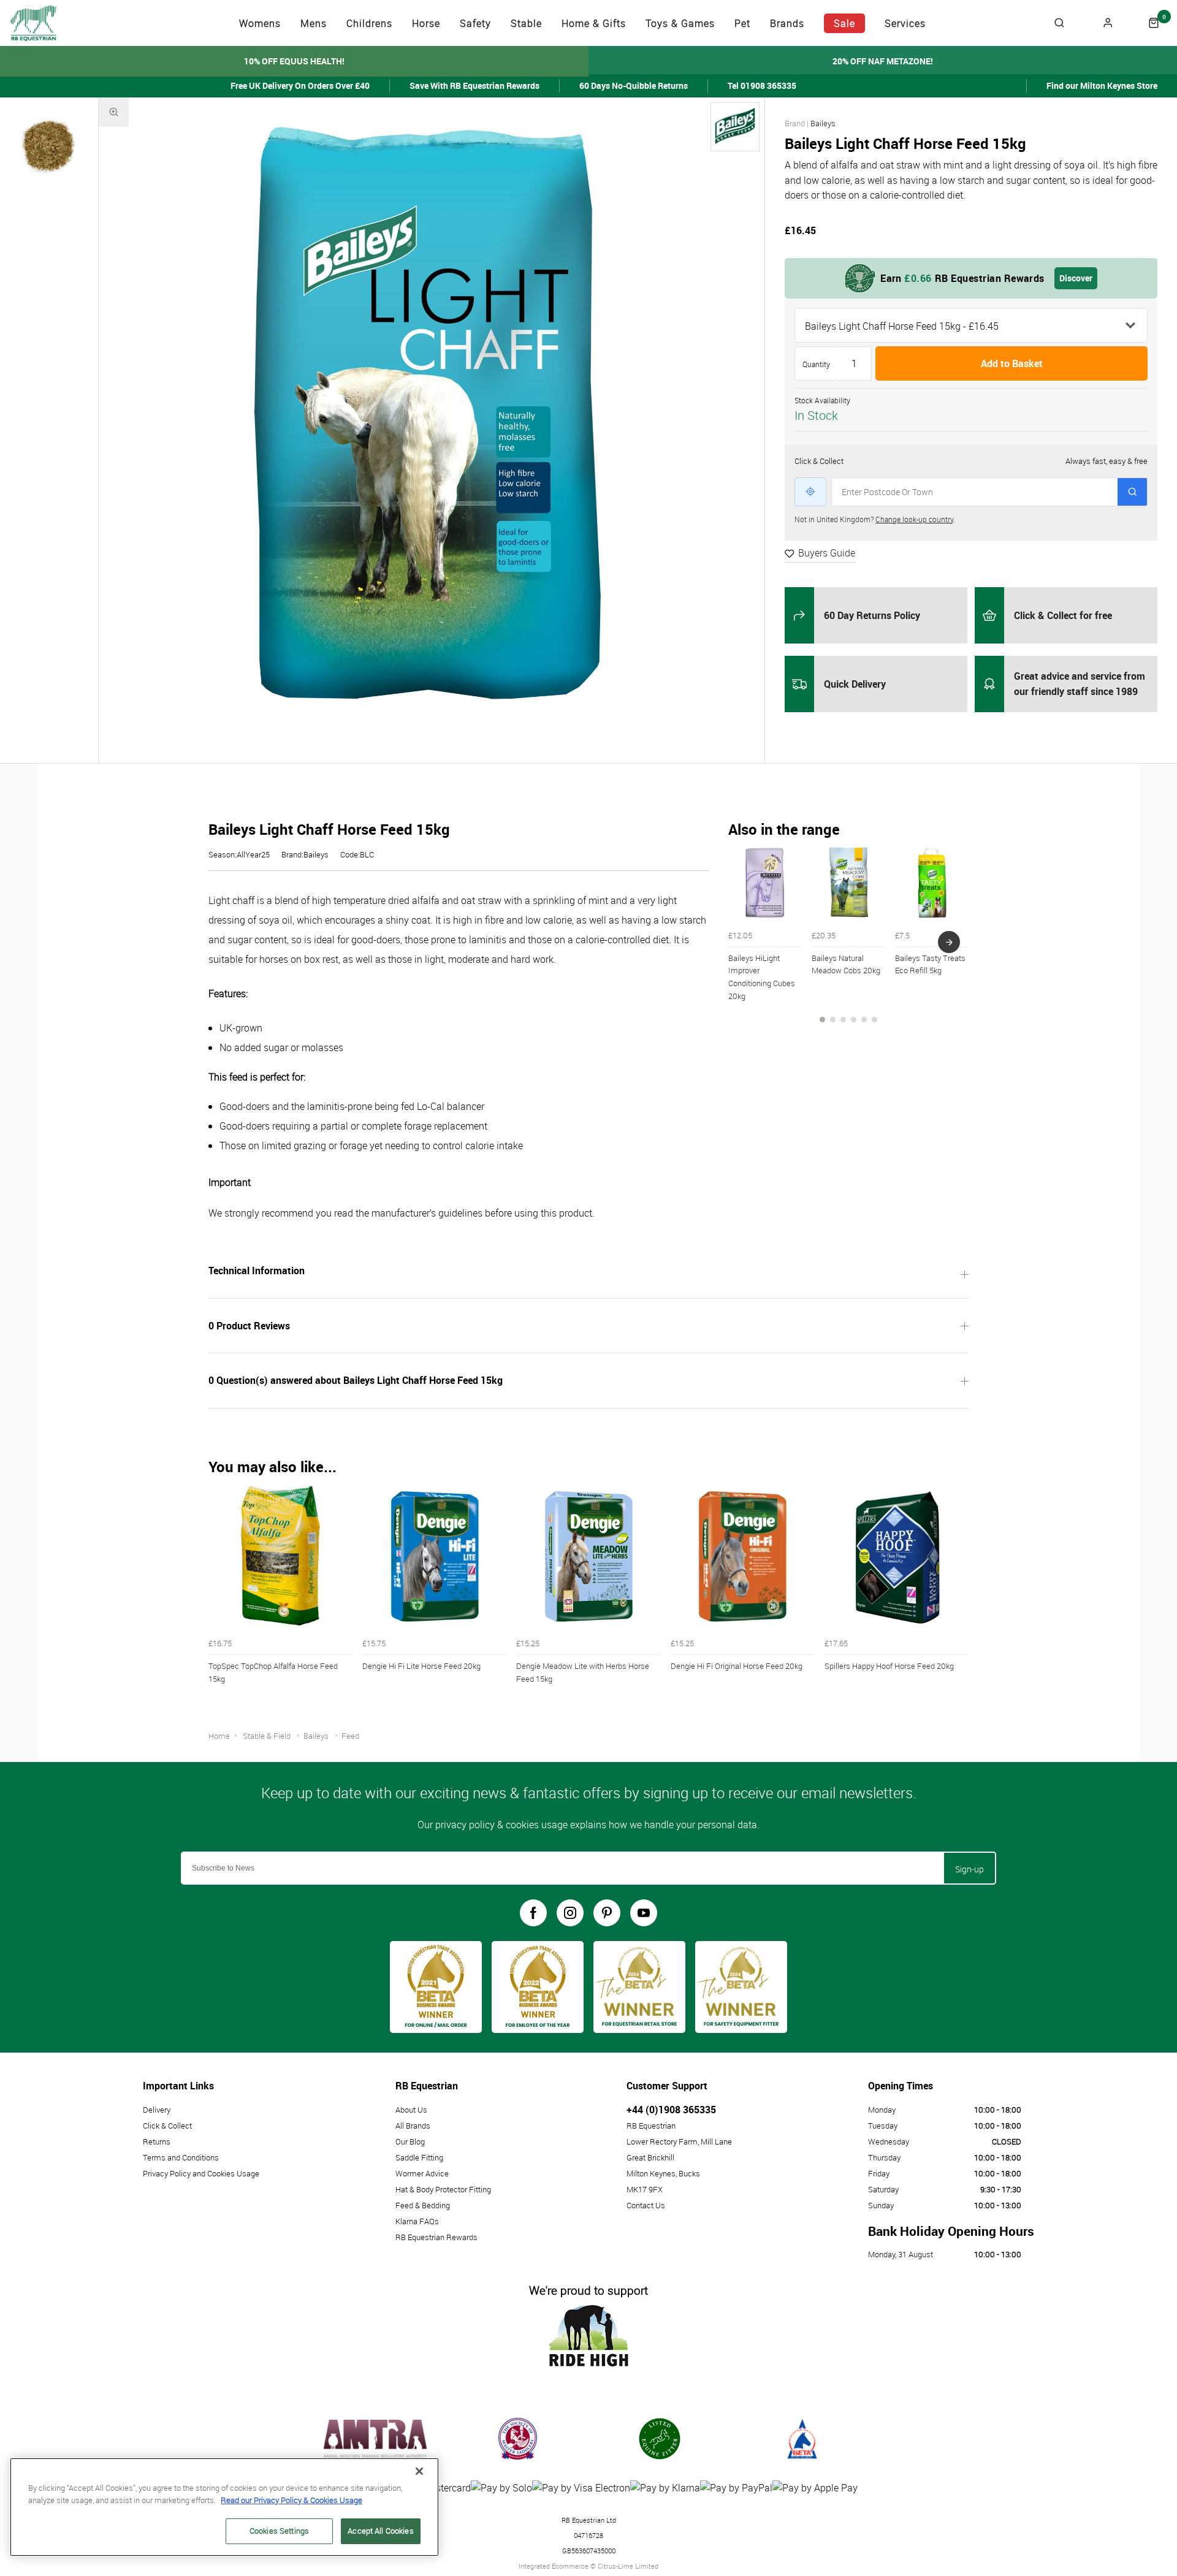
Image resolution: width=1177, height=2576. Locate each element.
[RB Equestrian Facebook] (533, 1913)
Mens (314, 23)
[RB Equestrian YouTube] (644, 1913)
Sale (844, 23)
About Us (411, 2110)
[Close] (419, 2471)
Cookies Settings (279, 2531)
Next (949, 942)
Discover (1076, 278)
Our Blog (410, 2141)
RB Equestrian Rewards (436, 2237)
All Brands (413, 2126)
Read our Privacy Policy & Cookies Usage (291, 2500)
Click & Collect (167, 2126)
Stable (526, 23)
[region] (224, 2507)
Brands (787, 23)
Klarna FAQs (417, 2221)
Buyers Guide (827, 553)
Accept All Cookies (380, 2531)
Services (905, 23)
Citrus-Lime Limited (628, 2566)
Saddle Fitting (419, 2157)
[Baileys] (735, 127)
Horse (426, 23)
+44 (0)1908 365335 (671, 2110)
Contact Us (646, 2205)
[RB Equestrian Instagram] (570, 1913)
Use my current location (810, 492)
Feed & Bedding (423, 2205)
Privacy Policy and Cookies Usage (201, 2173)
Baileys (823, 123)
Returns (157, 2141)
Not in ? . (875, 519)
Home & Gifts (594, 23)
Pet (742, 23)
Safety (475, 23)
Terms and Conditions (181, 2157)
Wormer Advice (422, 2173)
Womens (260, 23)
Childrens (369, 23)
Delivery (157, 2110)
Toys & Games (680, 23)
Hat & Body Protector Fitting (443, 2189)
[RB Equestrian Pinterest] (607, 1913)
